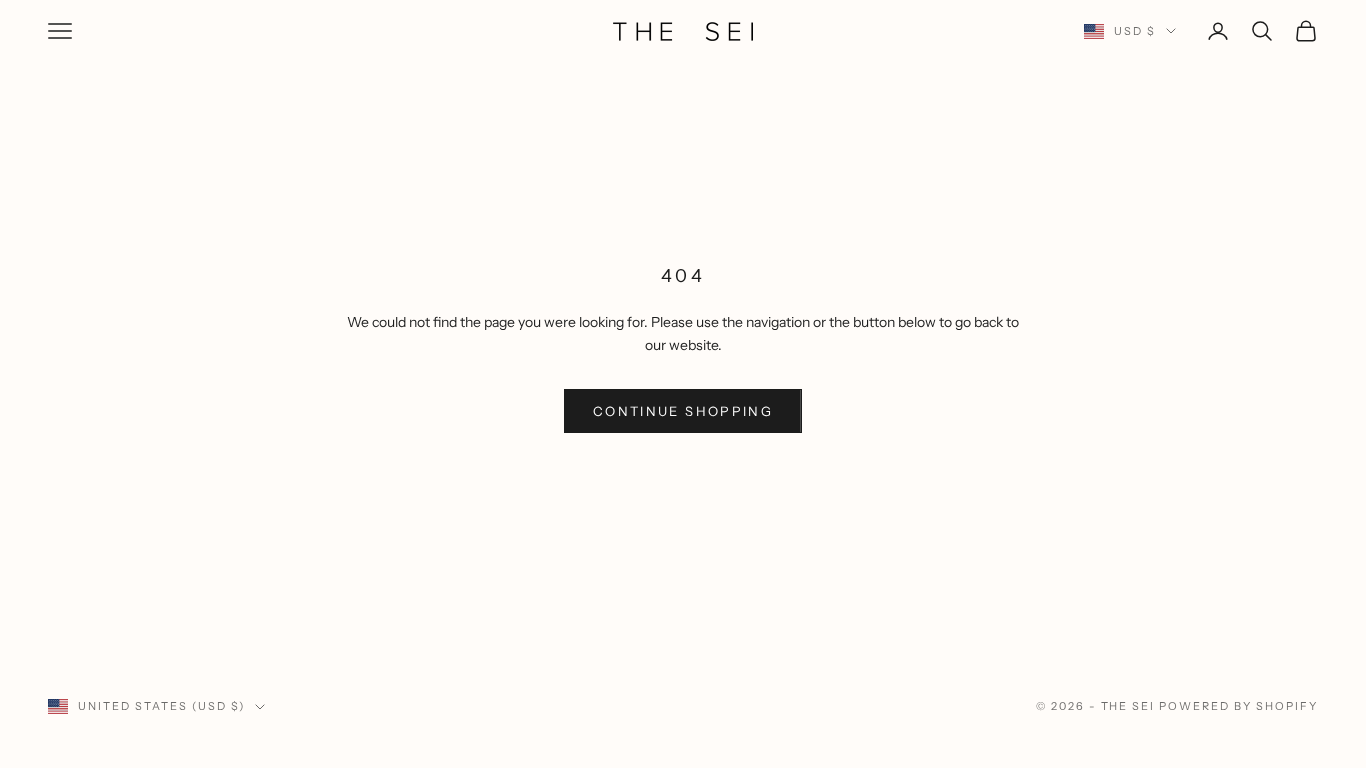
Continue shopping (683, 411)
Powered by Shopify (1238, 706)
